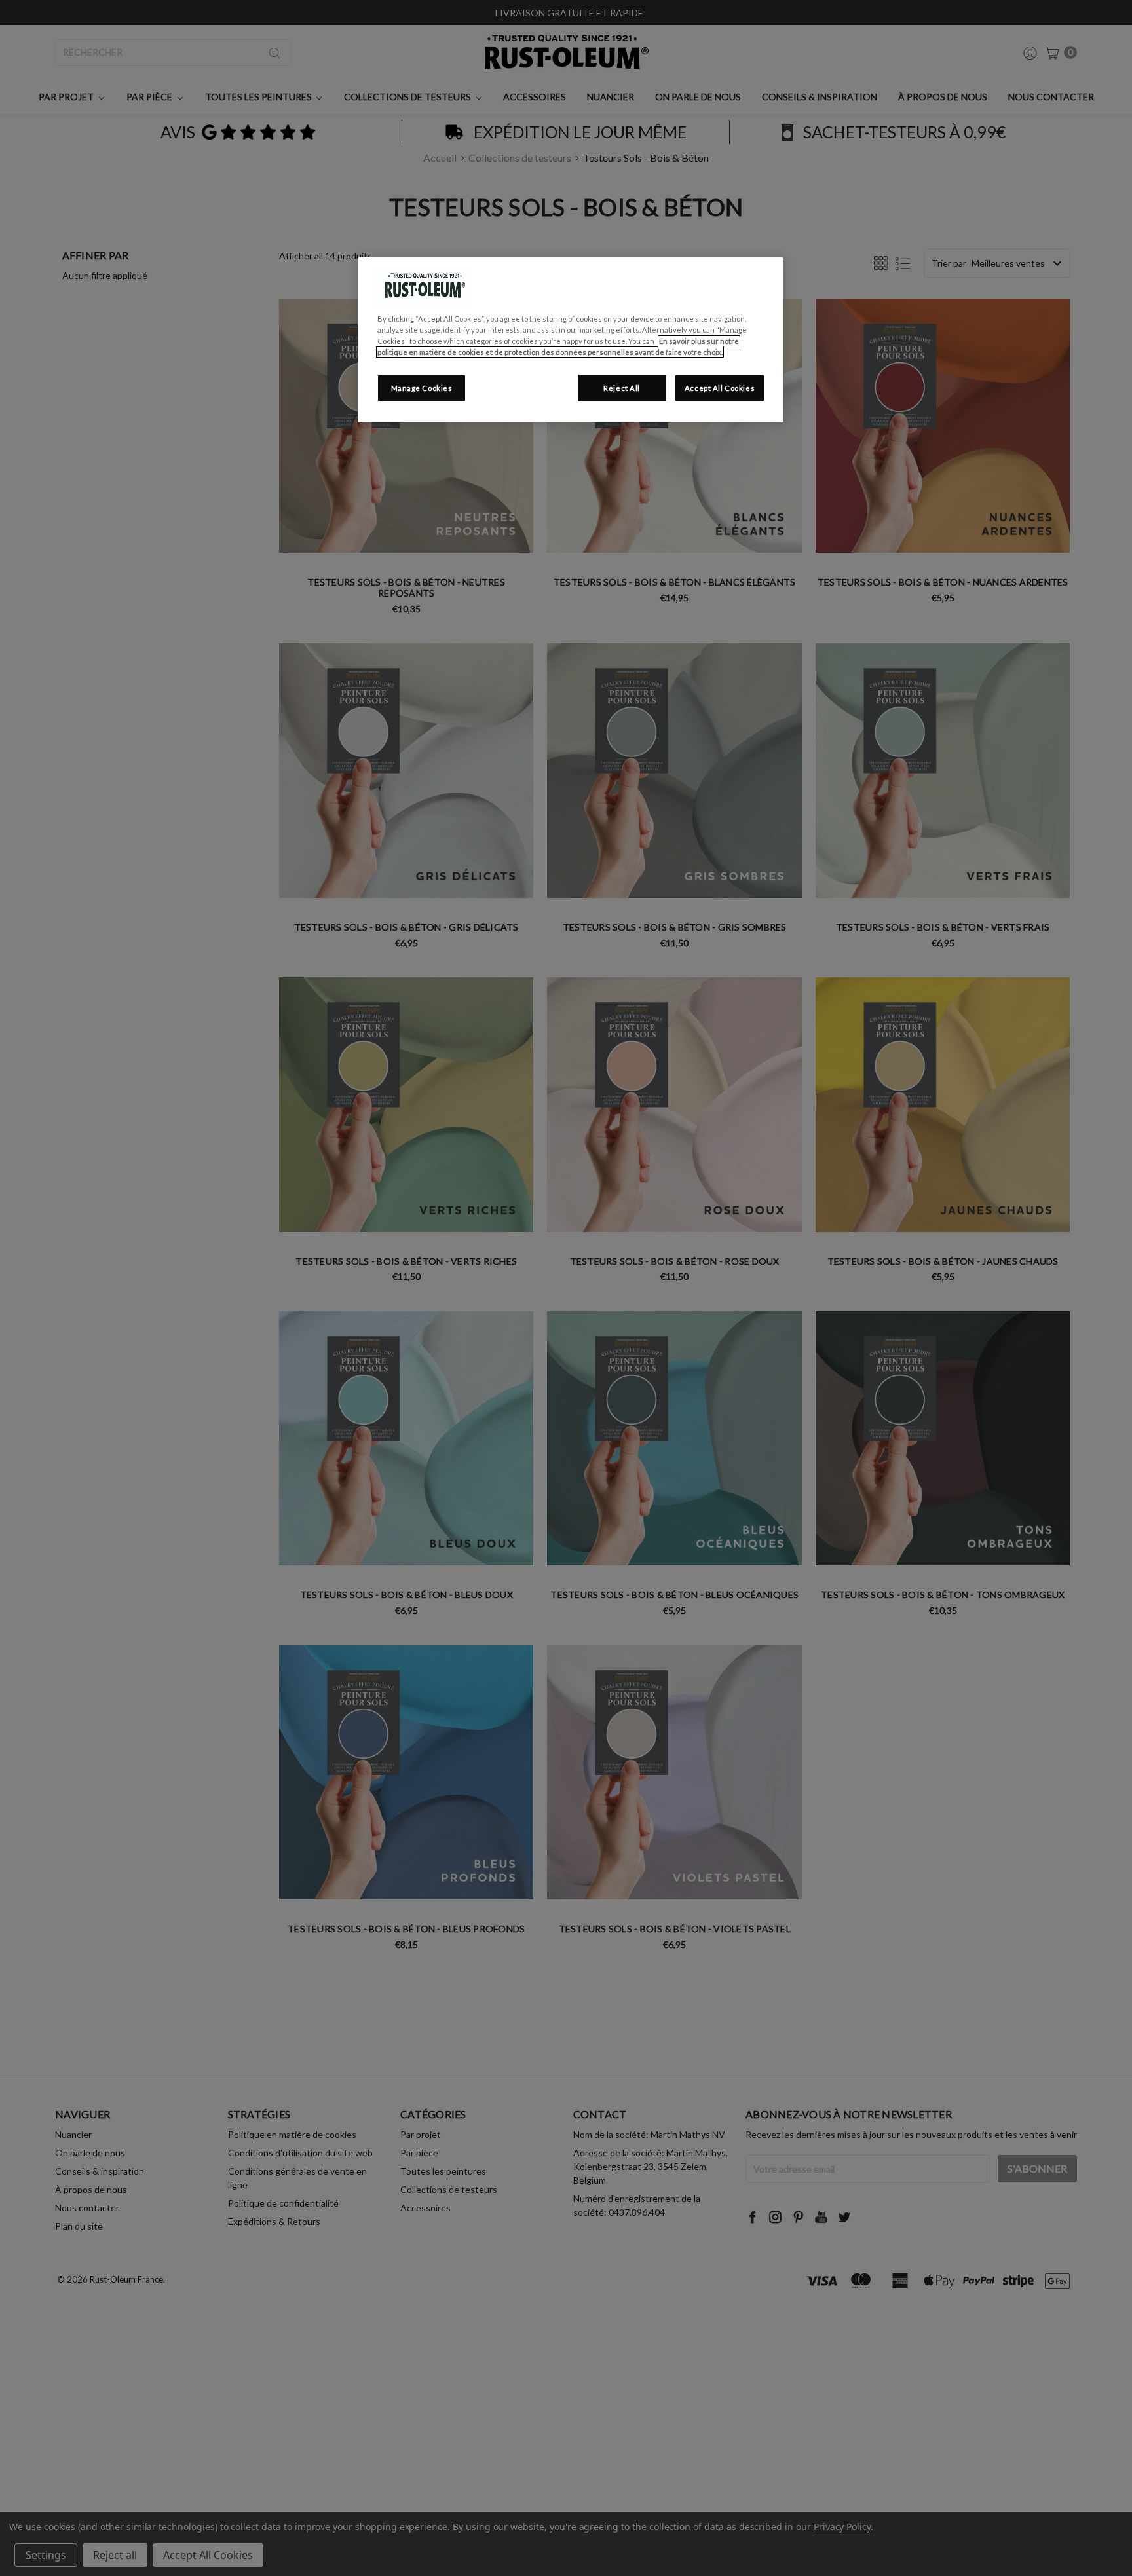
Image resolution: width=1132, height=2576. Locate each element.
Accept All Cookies (720, 388)
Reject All (622, 388)
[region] (571, 340)
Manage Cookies (422, 388)
